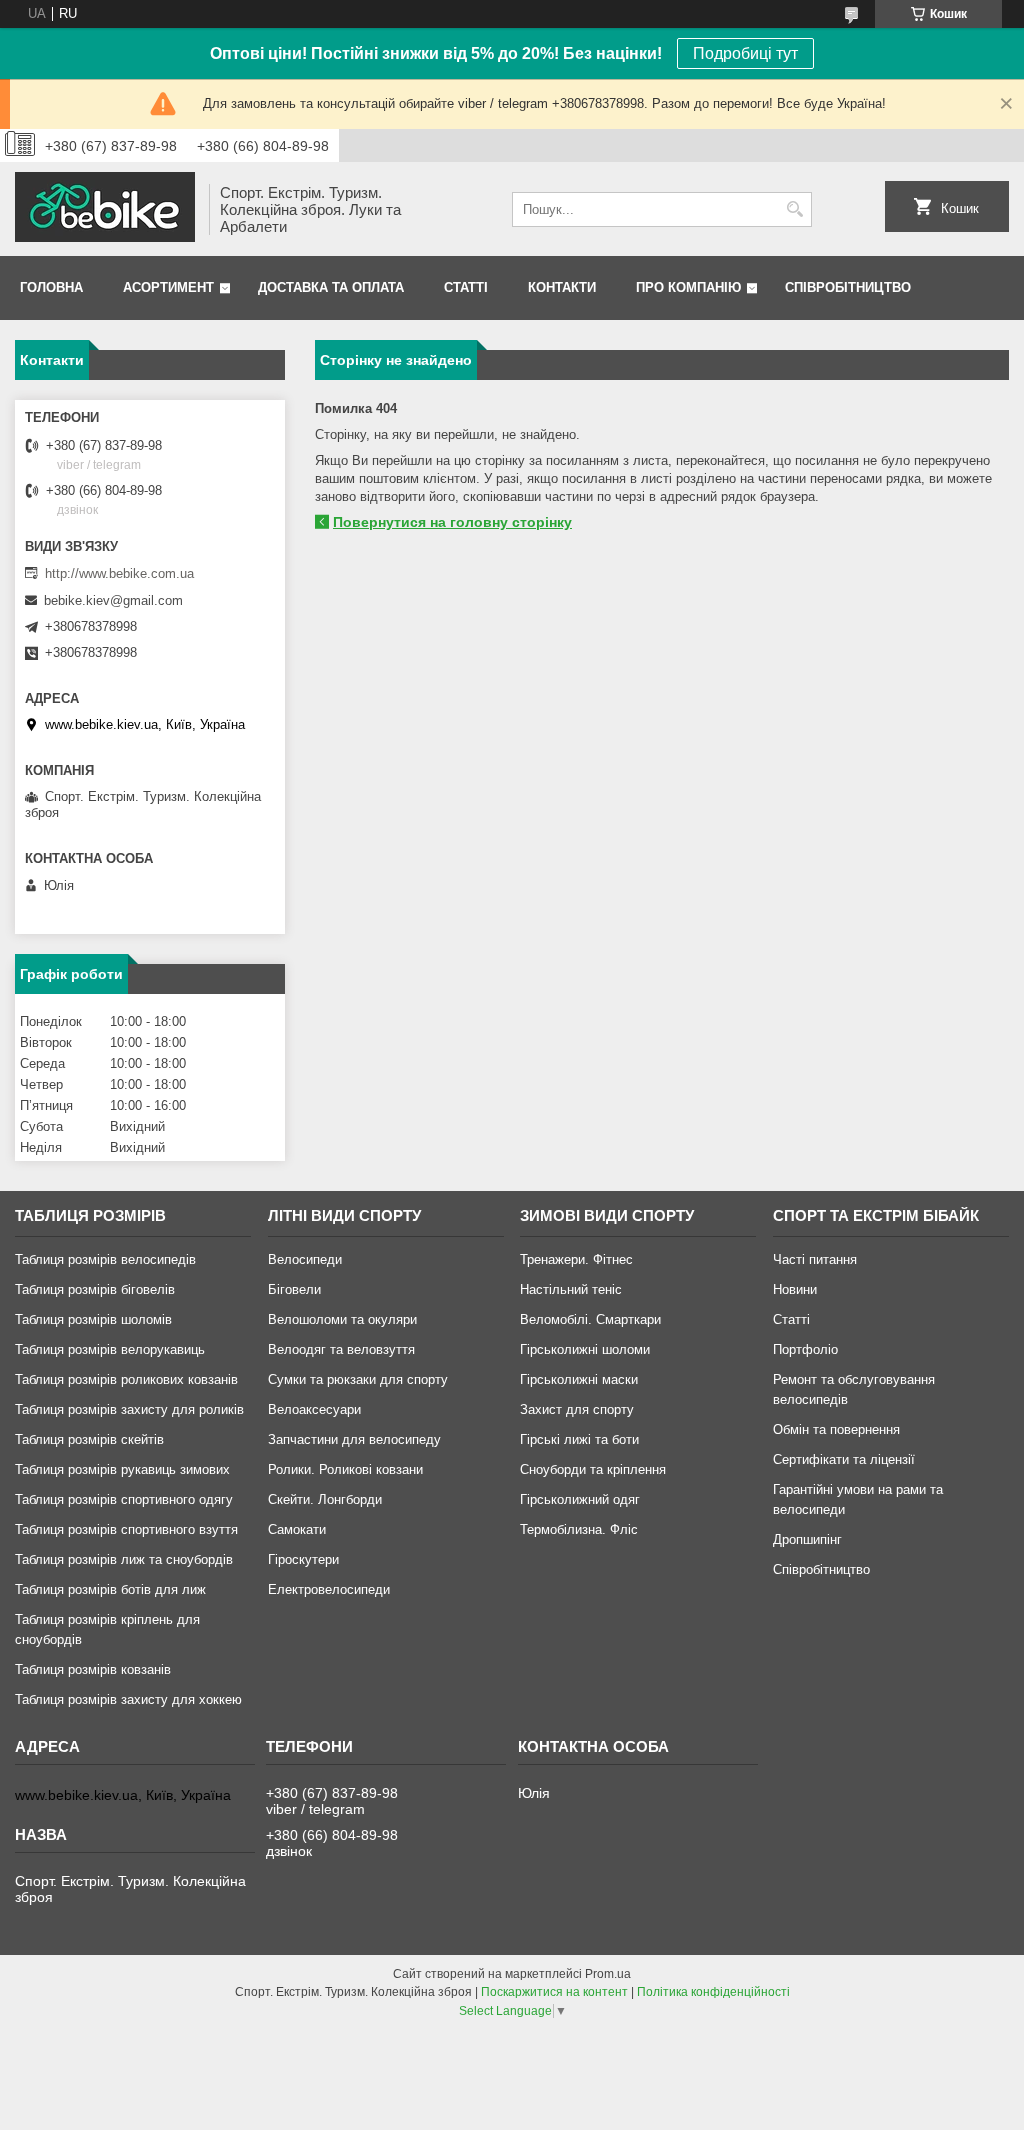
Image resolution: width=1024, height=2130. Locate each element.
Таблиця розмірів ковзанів (93, 1669)
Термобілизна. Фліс (579, 1529)
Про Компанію (688, 287)
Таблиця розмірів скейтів (89, 1439)
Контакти (562, 287)
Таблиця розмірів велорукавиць (110, 1349)
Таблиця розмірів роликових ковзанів (126, 1379)
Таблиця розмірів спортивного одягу (124, 1499)
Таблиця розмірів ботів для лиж (110, 1589)
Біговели (294, 1289)
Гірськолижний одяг (580, 1499)
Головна (51, 287)
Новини (795, 1289)
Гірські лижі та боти (579, 1439)
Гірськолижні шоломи (585, 1349)
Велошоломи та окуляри (342, 1319)
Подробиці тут (745, 53)
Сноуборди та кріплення (593, 1469)
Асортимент (168, 287)
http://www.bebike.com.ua (119, 573)
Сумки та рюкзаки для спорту (358, 1379)
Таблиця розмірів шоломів (93, 1319)
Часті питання (815, 1259)
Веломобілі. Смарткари (590, 1319)
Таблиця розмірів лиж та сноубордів (124, 1559)
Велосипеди (305, 1259)
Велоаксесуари (314, 1409)
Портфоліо (805, 1349)
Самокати (297, 1529)
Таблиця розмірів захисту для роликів (129, 1409)
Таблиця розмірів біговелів (95, 1289)
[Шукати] (794, 209)
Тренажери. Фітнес (576, 1259)
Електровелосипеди (329, 1589)
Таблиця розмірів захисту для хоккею (128, 1699)
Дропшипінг (807, 1539)
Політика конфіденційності (713, 1992)
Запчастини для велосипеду (354, 1439)
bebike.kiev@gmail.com (113, 600)
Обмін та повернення (836, 1429)
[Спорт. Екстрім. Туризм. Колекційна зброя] (105, 209)
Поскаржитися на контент (554, 1992)
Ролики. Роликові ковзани (345, 1469)
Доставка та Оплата (331, 287)
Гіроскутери (303, 1559)
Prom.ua (608, 1974)
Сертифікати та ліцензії (844, 1459)
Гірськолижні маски (579, 1379)
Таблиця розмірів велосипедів (105, 1259)
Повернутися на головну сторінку (452, 522)
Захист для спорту (577, 1409)
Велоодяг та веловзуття (341, 1349)
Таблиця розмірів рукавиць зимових (122, 1469)
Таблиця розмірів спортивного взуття (126, 1529)
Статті (466, 287)
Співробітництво (848, 287)
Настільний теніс (571, 1289)
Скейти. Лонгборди (325, 1499)
